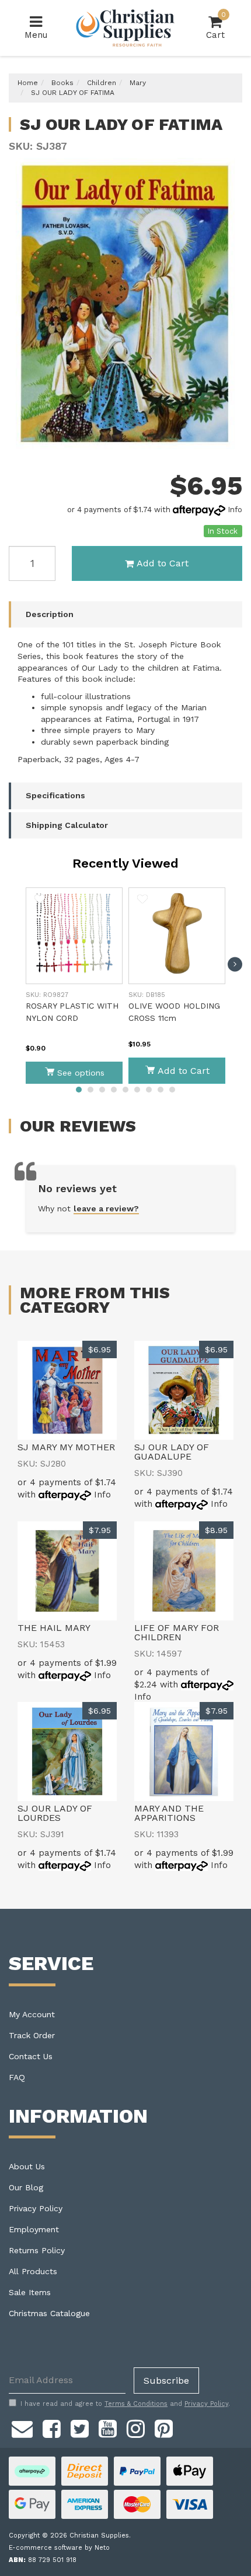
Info (235, 510)
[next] (235, 964)
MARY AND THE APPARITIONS (169, 1813)
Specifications (55, 795)
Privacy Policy (36, 2208)
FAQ (17, 2077)
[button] (40, 901)
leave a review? (106, 1208)
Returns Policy (37, 2250)
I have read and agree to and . (125, 2404)
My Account (32, 2014)
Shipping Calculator (67, 825)
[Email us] (22, 2427)
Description (50, 614)
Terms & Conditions (136, 2404)
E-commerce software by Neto (59, 2548)
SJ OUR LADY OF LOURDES (55, 1813)
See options (81, 1073)
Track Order (32, 2035)
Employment (34, 2229)
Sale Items (30, 2292)
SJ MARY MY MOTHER (66, 1447)
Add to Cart (163, 563)
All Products (33, 2271)
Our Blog (26, 2187)
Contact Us (31, 2056)
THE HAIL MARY (54, 1628)
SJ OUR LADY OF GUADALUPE (172, 1452)
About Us (27, 2166)
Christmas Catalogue (49, 2313)
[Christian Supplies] (126, 28)
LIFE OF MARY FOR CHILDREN (177, 1632)
